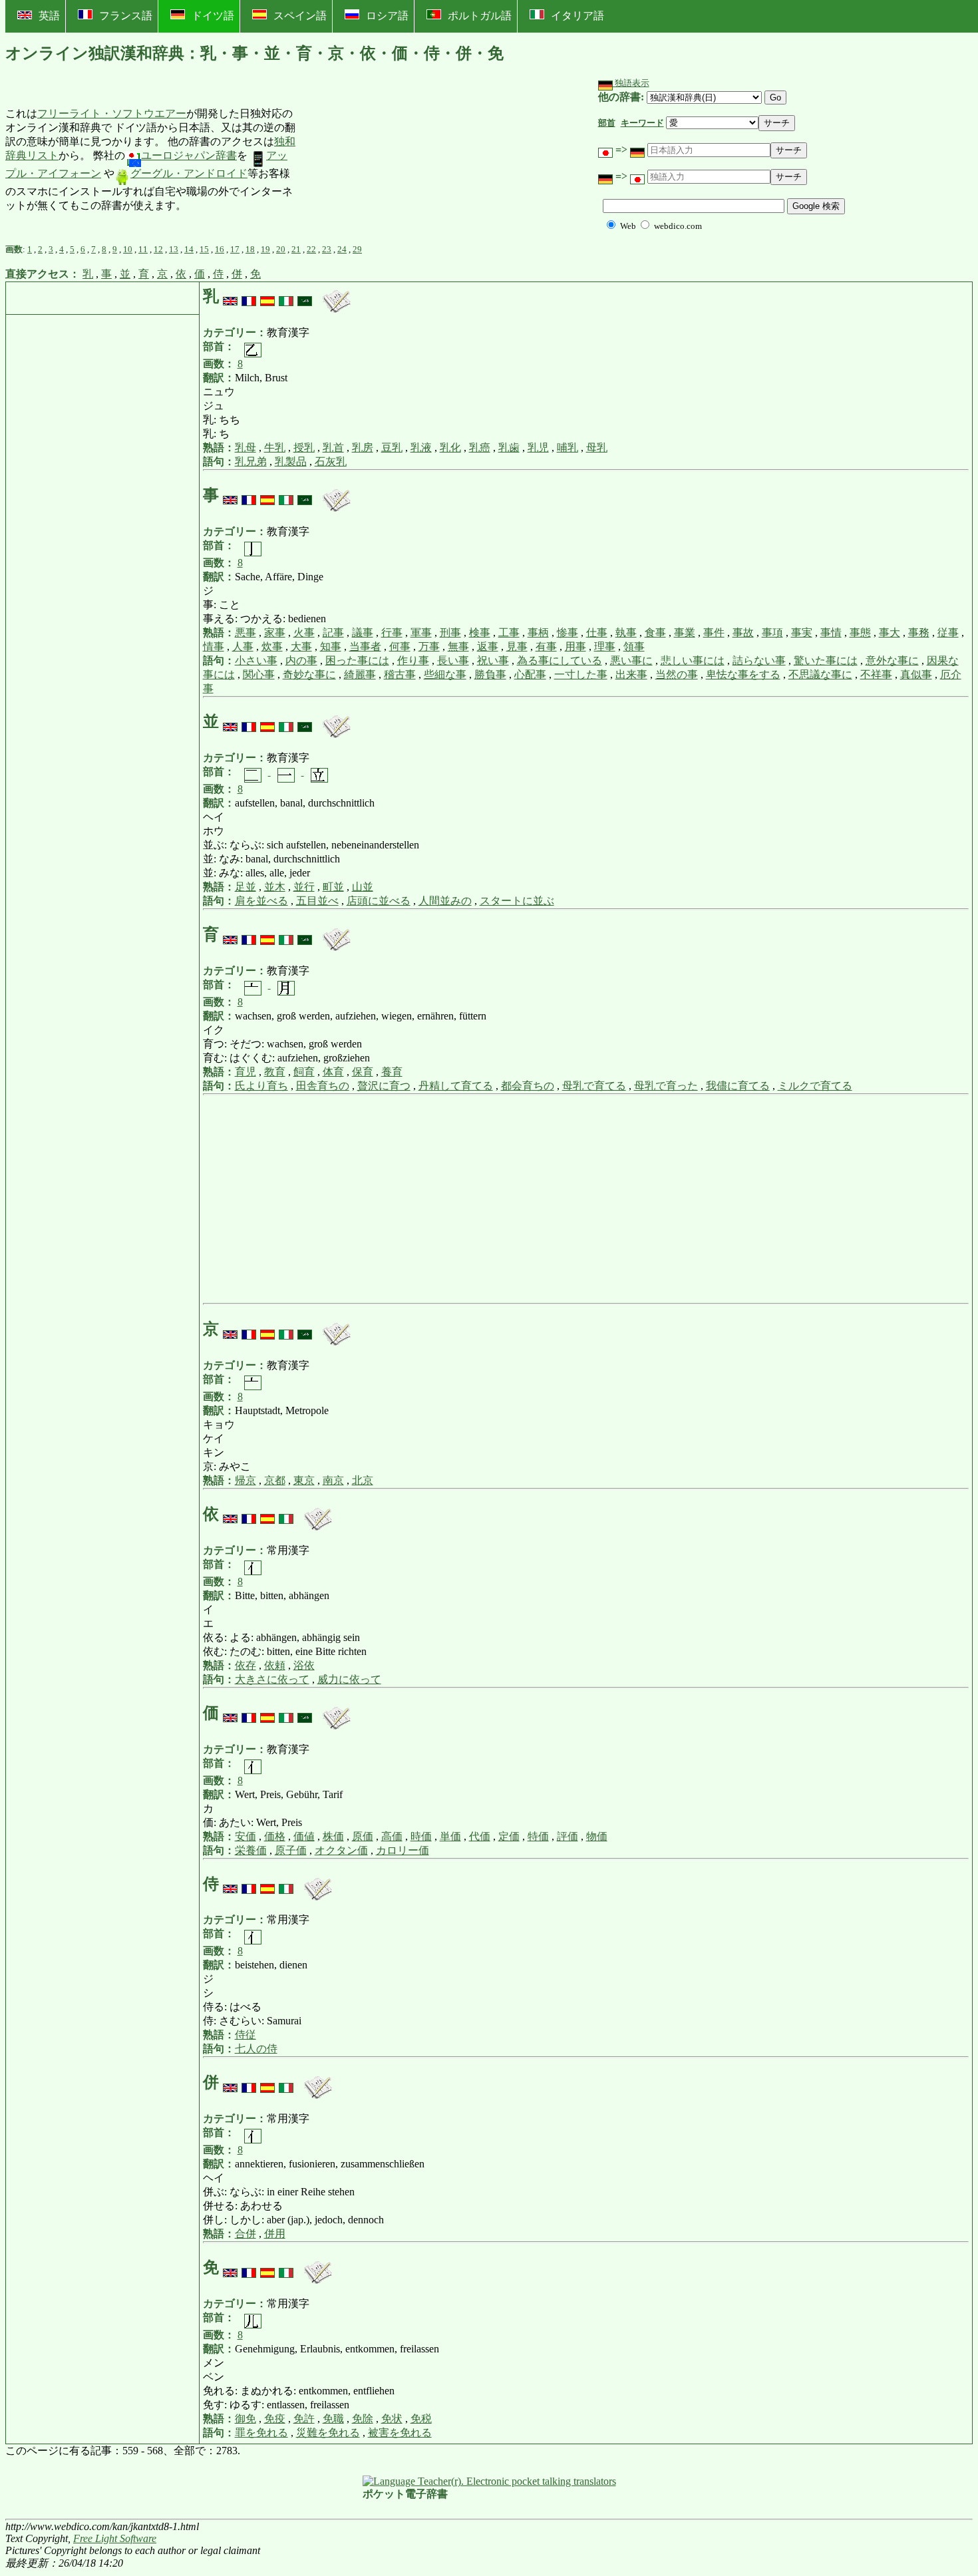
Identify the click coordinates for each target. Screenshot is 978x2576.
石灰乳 (331, 461)
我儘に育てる (738, 1086)
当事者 (365, 646)
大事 (301, 646)
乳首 (333, 448)
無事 (458, 646)
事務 (919, 633)
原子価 (291, 1850)
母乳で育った (666, 1086)
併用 (275, 2234)
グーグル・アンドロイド (189, 173)
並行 (304, 887)
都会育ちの (528, 1086)
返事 (488, 646)
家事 (275, 633)
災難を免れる (328, 2433)
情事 (214, 646)
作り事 (413, 660)
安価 (245, 1836)
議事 (363, 633)
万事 (429, 646)
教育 (275, 1072)
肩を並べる (261, 901)
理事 (605, 646)
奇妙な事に (309, 674)
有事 (546, 646)
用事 (575, 646)
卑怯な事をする (743, 674)
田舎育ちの (323, 1086)
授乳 (304, 448)
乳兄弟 (251, 461)
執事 (626, 633)
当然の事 (677, 674)
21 (296, 249)
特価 (538, 1836)
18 (250, 249)
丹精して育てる (456, 1086)
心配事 (530, 674)
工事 (509, 633)
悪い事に (631, 660)
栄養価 (251, 1850)
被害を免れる (400, 2433)
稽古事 (400, 674)
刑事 (450, 633)
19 (265, 249)
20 (281, 249)
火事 (304, 633)
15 (204, 249)
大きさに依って (272, 1679)
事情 (831, 633)
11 (143, 249)
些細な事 (445, 674)
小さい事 (256, 660)
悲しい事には (693, 660)
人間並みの (445, 901)
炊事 (272, 646)
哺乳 (568, 448)
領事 (634, 646)
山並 (363, 887)
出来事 (631, 674)
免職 (333, 2419)
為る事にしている (560, 660)
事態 (860, 633)
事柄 (538, 633)
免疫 (275, 2419)
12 (158, 249)
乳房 (363, 448)
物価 (597, 1836)
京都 (275, 1480)
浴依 (304, 1665)
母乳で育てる (594, 1086)
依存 (245, 1665)
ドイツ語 (213, 16)
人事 (243, 646)
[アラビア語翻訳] (305, 296)
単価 (450, 1836)
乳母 (245, 448)
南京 (333, 1480)
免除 (363, 2419)
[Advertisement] (395, 160)
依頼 (275, 1665)
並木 (275, 887)
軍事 (421, 633)
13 (174, 249)
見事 (517, 646)
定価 (509, 1836)
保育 (363, 1072)
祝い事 (493, 660)
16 (220, 249)
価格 (275, 1836)
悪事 (245, 633)
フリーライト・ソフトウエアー (112, 113)
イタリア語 (577, 16)
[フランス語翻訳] (249, 296)
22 (311, 249)
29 (357, 249)
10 (128, 249)
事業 (685, 633)
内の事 (301, 660)
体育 (333, 1072)
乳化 (450, 448)
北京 (363, 1480)
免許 (304, 2419)
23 (327, 249)
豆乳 (392, 448)
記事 (333, 633)
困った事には (357, 660)
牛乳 (275, 448)
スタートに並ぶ (517, 901)
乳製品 (291, 461)
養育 (392, 1072)
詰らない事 (759, 660)
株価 (333, 1836)
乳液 (421, 448)
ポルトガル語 (480, 16)
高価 (392, 1836)
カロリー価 (403, 1850)
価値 (304, 1836)
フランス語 (126, 16)
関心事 (259, 674)
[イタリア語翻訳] (286, 296)
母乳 (597, 448)
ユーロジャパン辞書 (189, 155)
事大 (890, 633)
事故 (743, 633)
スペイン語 (300, 16)
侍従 (245, 2035)
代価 (480, 1836)
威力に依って (349, 1679)
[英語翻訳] (230, 296)
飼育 (304, 1072)
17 (235, 249)
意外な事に (892, 660)
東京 (304, 1480)
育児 (245, 1072)
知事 (331, 646)
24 (342, 249)
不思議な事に (820, 674)
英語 (49, 16)
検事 (480, 633)
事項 (772, 633)
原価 (363, 1836)
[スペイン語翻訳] (267, 296)
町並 (333, 887)
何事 (400, 646)
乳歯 (509, 448)
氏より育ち (261, 1086)
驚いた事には (826, 660)
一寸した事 (581, 674)
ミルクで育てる (815, 1086)
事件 (714, 633)
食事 (655, 633)
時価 (421, 1836)
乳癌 (480, 448)
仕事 (597, 633)
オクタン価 (341, 1850)
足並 (245, 887)
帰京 (245, 1480)
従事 (948, 633)
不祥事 (876, 674)
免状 (392, 2419)
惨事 (568, 633)
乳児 (538, 448)
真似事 (916, 674)
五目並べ (317, 901)
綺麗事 (360, 674)
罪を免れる (261, 2433)
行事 (392, 633)
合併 (245, 2234)
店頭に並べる (379, 901)
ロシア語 (387, 16)
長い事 (453, 660)
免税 (421, 2419)
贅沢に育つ (384, 1086)
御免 (245, 2419)
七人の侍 (256, 2049)
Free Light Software (115, 2538)
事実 (802, 633)
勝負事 (490, 674)
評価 (568, 1836)
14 (189, 249)
